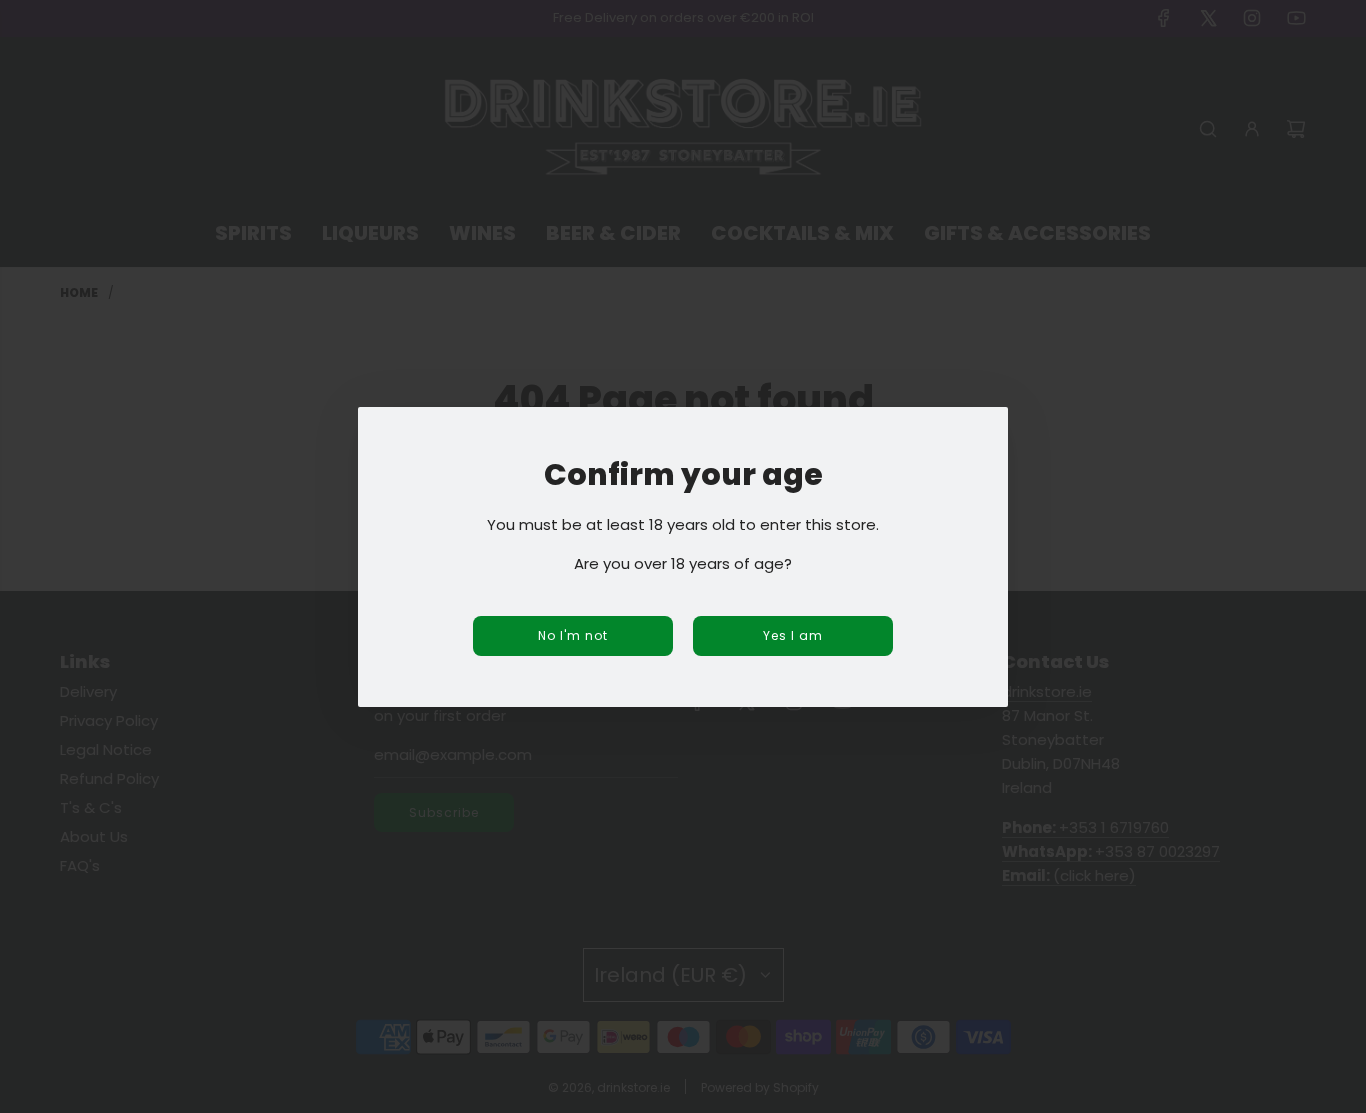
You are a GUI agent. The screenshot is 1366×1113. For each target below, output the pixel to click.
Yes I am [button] (793, 635)
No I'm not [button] (573, 635)
